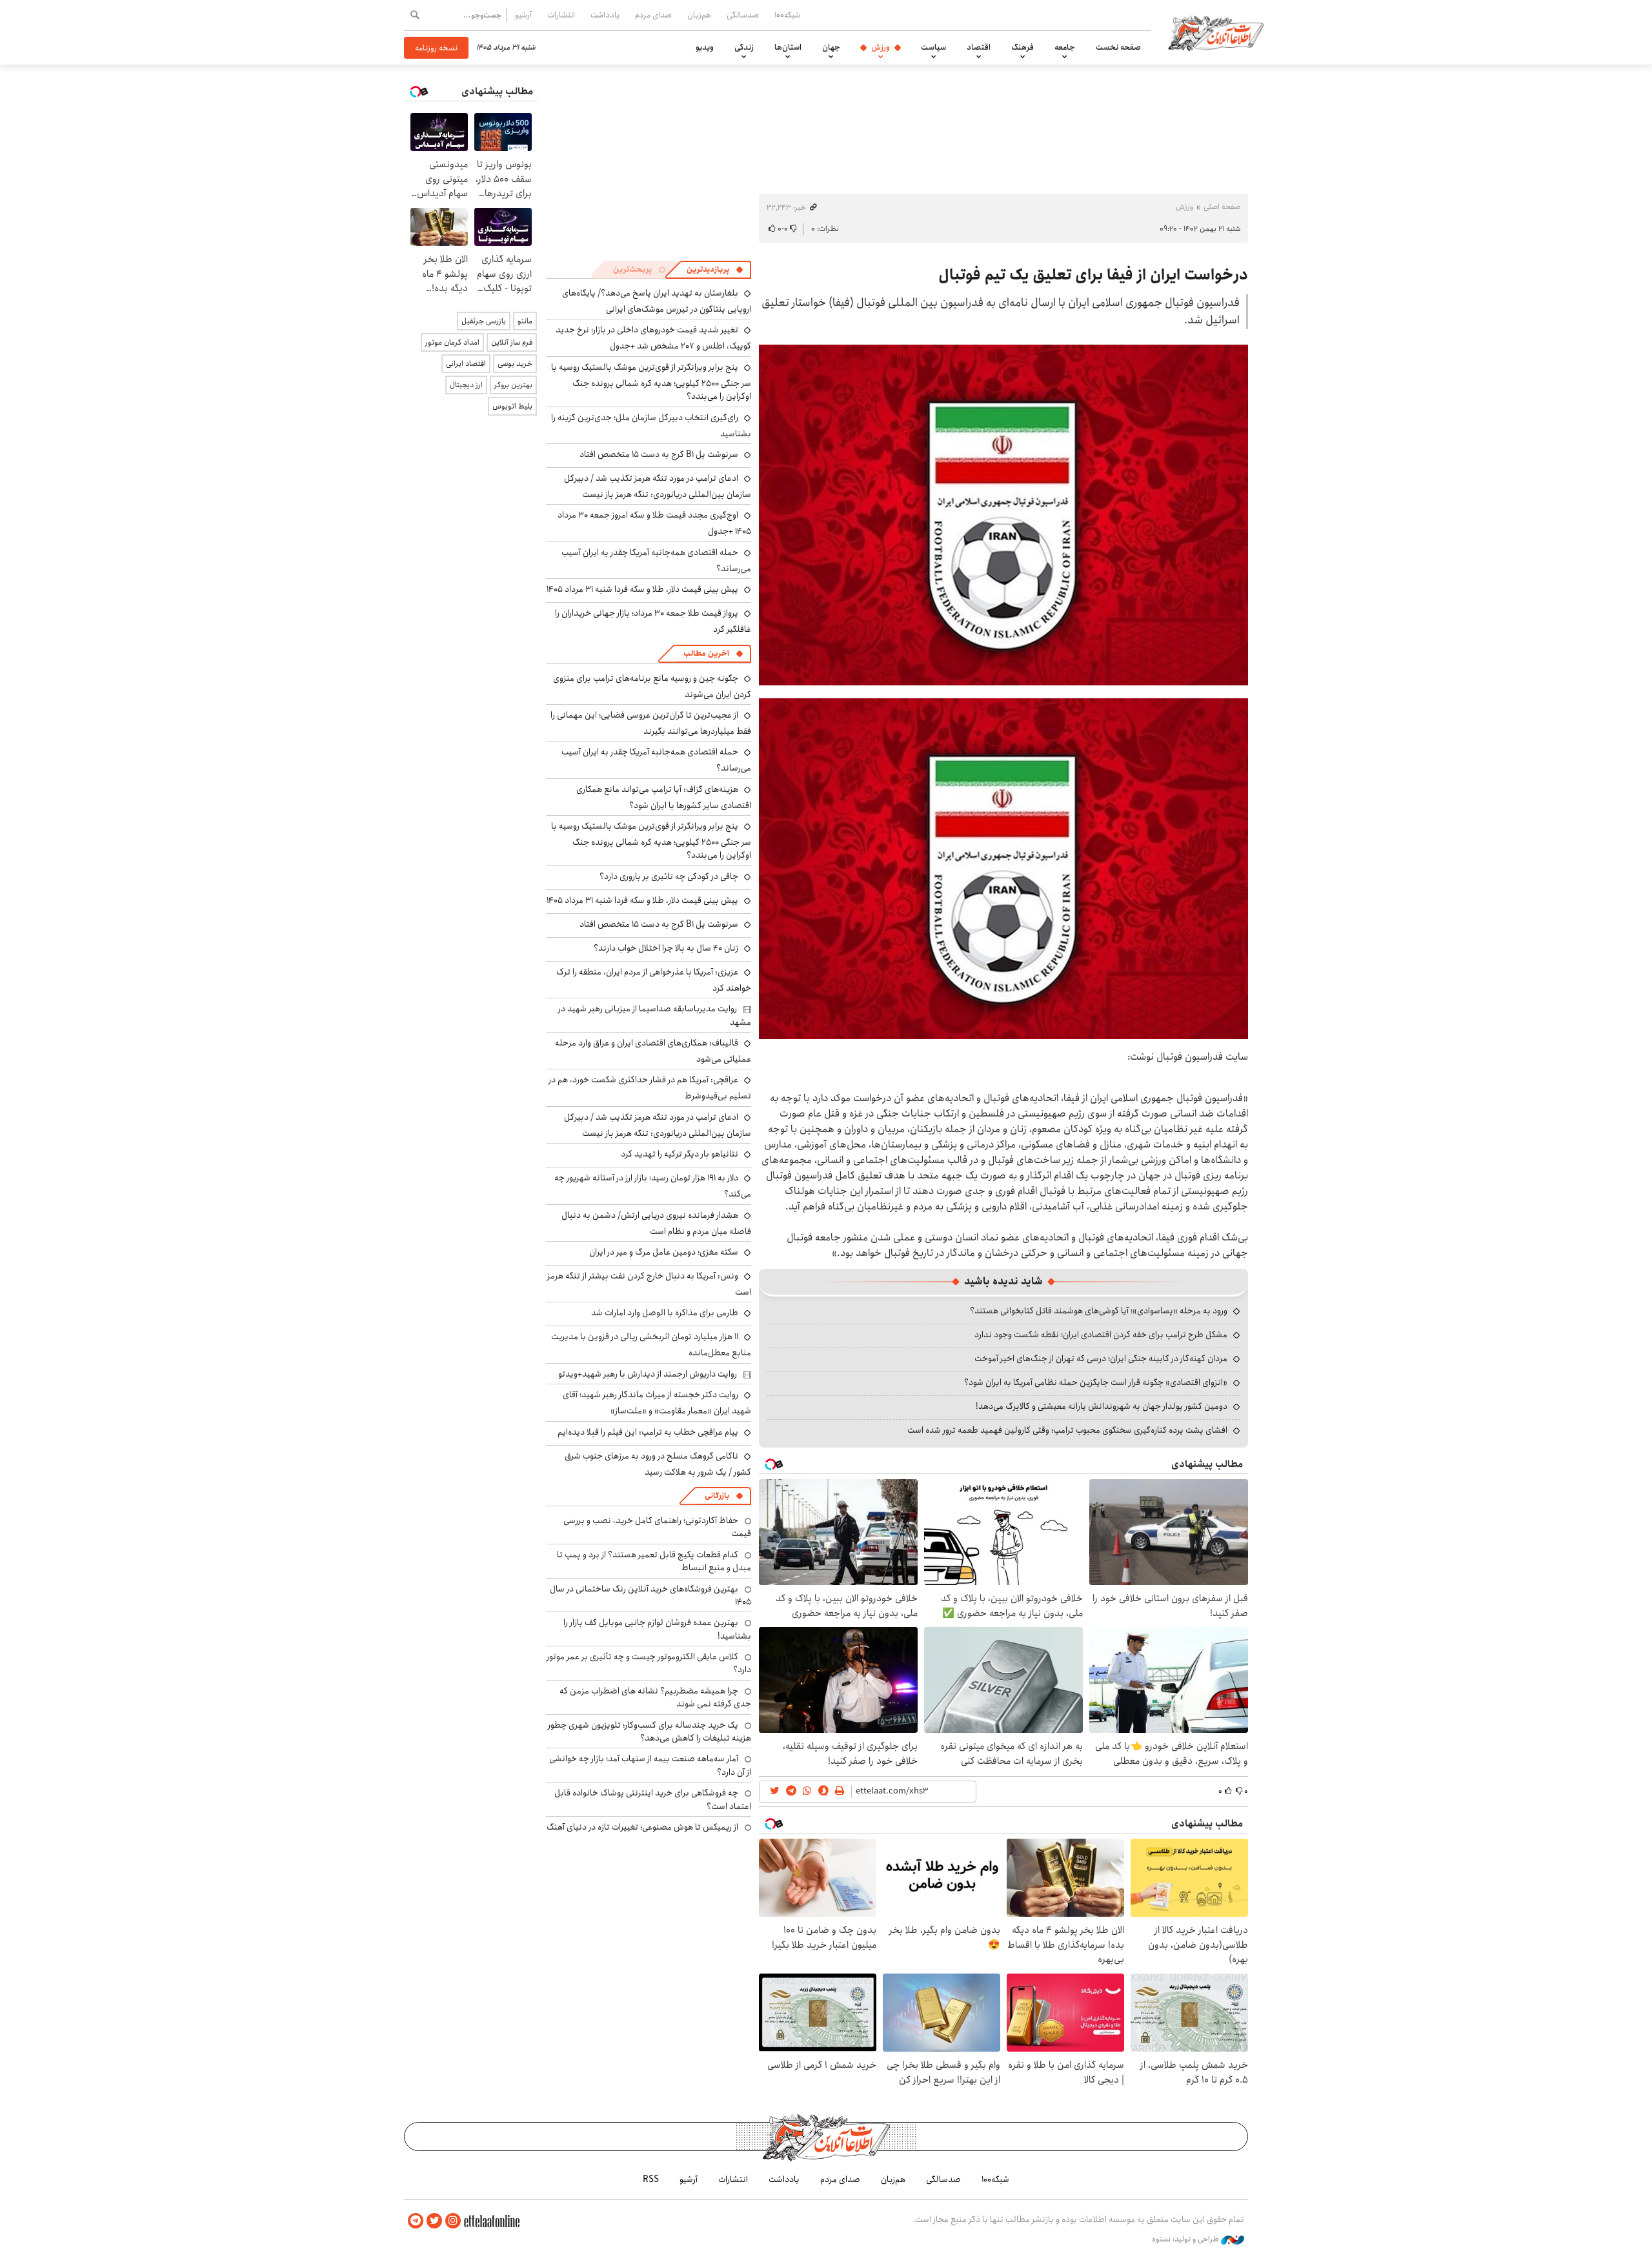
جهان (831, 47)
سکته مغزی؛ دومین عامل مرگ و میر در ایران (664, 1252)
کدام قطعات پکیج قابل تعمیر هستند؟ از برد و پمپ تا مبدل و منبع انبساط (654, 1561)
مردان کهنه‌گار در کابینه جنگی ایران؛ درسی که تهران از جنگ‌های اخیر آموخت (1101, 1359)
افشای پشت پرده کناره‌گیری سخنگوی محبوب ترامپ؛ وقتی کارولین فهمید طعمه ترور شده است (1067, 1430)
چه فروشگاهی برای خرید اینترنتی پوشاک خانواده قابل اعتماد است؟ (653, 1799)
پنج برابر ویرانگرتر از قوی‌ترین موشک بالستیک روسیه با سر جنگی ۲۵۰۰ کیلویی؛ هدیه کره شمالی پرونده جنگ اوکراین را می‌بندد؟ (651, 382)
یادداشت (605, 15)
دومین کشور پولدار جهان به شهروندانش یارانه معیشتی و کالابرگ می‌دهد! (1102, 1406)
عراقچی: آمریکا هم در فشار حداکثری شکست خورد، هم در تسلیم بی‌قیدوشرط (650, 1088)
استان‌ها (788, 47)
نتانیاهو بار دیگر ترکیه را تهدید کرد (680, 1154)
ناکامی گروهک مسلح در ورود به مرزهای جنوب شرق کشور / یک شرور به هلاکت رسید (658, 1464)
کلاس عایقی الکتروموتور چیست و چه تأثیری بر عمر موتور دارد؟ (649, 1663)
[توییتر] (434, 2221)
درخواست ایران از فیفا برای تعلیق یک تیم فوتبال (1093, 275)
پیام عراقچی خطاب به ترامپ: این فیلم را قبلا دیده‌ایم (648, 1432)
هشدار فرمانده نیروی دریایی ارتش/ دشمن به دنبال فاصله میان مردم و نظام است (656, 1223)
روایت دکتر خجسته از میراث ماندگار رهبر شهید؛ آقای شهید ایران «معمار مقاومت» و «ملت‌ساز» (657, 1403)
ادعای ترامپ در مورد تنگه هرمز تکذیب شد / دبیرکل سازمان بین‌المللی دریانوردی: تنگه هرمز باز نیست (658, 486)
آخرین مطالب (706, 653)
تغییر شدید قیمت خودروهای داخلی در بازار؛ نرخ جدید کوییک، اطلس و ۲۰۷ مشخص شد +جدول (653, 338)
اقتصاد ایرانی (466, 364)
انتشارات (561, 15)
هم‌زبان (699, 15)
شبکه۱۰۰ (787, 15)
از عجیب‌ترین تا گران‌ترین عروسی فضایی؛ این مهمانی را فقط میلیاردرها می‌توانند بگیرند (651, 723)
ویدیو (705, 47)
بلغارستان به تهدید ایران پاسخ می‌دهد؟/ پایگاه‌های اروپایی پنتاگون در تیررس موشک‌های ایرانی (657, 301)
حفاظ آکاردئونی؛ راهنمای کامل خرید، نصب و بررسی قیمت (657, 1527)
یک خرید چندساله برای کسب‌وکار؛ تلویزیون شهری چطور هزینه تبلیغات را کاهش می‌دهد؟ (650, 1732)
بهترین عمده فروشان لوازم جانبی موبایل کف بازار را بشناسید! (657, 1629)
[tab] (715, 270)
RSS (651, 2179)
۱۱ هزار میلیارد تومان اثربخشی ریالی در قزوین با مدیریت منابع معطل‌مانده (651, 1345)
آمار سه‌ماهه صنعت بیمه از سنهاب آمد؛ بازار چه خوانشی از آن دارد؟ (650, 1765)
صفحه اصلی (1222, 207)
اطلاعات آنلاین (1216, 32)
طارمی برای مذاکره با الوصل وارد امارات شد (665, 1313)
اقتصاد (979, 47)
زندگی (744, 47)
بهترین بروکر (513, 385)
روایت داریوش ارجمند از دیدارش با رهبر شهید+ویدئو (648, 1374)
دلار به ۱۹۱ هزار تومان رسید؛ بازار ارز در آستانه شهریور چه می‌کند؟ (653, 1186)
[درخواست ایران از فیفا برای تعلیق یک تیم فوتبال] (1003, 515)
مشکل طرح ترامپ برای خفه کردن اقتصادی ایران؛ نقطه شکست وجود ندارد (1101, 1335)
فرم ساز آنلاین (512, 342)
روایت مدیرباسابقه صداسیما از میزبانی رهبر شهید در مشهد (655, 1015)
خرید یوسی (515, 364)
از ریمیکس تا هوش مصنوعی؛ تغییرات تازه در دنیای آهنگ (642, 1827)
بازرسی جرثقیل (484, 321)
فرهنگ (1022, 47)
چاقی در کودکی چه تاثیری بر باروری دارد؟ (669, 876)
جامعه (1065, 47)
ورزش (881, 47)
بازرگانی (717, 1496)
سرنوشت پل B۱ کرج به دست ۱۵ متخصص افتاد (659, 454)
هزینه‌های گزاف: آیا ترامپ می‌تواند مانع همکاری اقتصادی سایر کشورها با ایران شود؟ (664, 797)
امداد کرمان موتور (452, 342)
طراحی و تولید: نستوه (1186, 2239)
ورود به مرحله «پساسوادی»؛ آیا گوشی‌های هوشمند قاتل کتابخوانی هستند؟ (1099, 1311)
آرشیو (523, 15)
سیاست (933, 47)
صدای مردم (653, 15)
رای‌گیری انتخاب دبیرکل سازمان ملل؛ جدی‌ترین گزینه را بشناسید (651, 426)
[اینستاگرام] (453, 2221)
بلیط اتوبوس (512, 406)
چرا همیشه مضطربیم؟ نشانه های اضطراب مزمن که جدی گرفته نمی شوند (655, 1697)
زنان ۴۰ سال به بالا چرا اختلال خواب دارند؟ (666, 948)
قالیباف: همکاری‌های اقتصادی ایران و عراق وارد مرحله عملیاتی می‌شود (653, 1051)
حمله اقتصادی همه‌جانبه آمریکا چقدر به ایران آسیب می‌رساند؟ (656, 561)
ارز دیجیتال (466, 385)
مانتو (525, 321)
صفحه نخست (1118, 47)
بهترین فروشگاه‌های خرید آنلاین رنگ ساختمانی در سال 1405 (650, 1595)
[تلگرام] (416, 2221)
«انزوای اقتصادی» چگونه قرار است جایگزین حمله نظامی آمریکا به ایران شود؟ (1096, 1382)
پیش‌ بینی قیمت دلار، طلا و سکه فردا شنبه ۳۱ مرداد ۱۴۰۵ (642, 589)
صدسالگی (743, 15)
